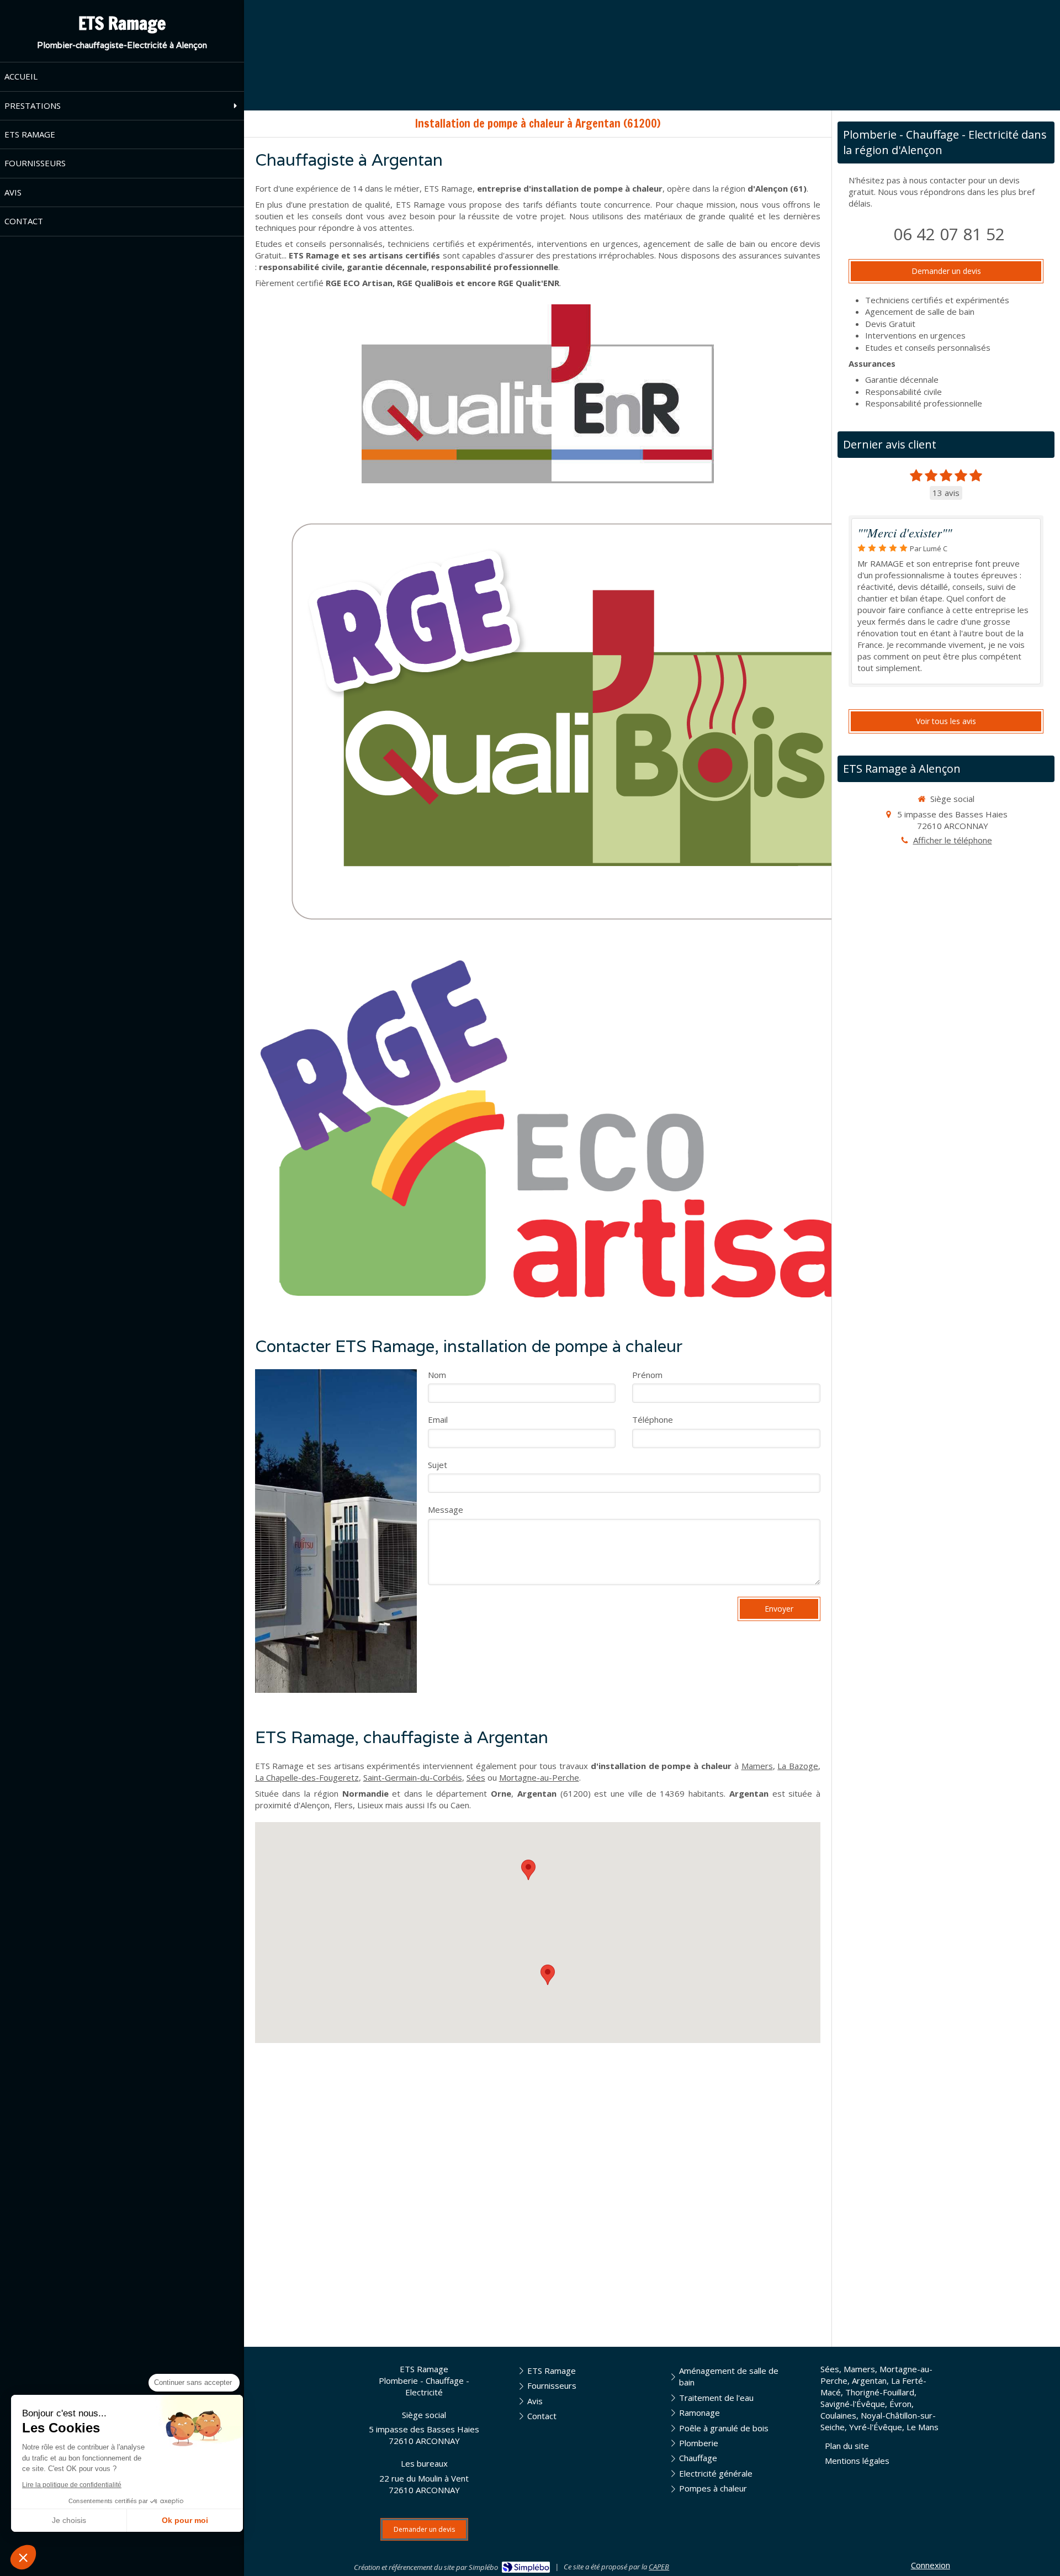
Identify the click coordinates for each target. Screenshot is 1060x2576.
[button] (23, 2557)
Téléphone (653, 1419)
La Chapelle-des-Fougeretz (307, 1777)
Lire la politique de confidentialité (72, 2485)
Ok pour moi (185, 2520)
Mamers (757, 1766)
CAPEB (659, 2567)
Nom (437, 1375)
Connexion (931, 2565)
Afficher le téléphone (953, 840)
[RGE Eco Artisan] (592, 1129)
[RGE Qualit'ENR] (538, 394)
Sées (476, 1777)
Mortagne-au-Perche (539, 1777)
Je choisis (69, 2520)
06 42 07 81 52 (949, 234)
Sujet (438, 1465)
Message (446, 1509)
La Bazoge (798, 1766)
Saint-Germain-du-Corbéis (413, 1777)
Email (438, 1419)
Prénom (647, 1375)
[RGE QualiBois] (592, 722)
